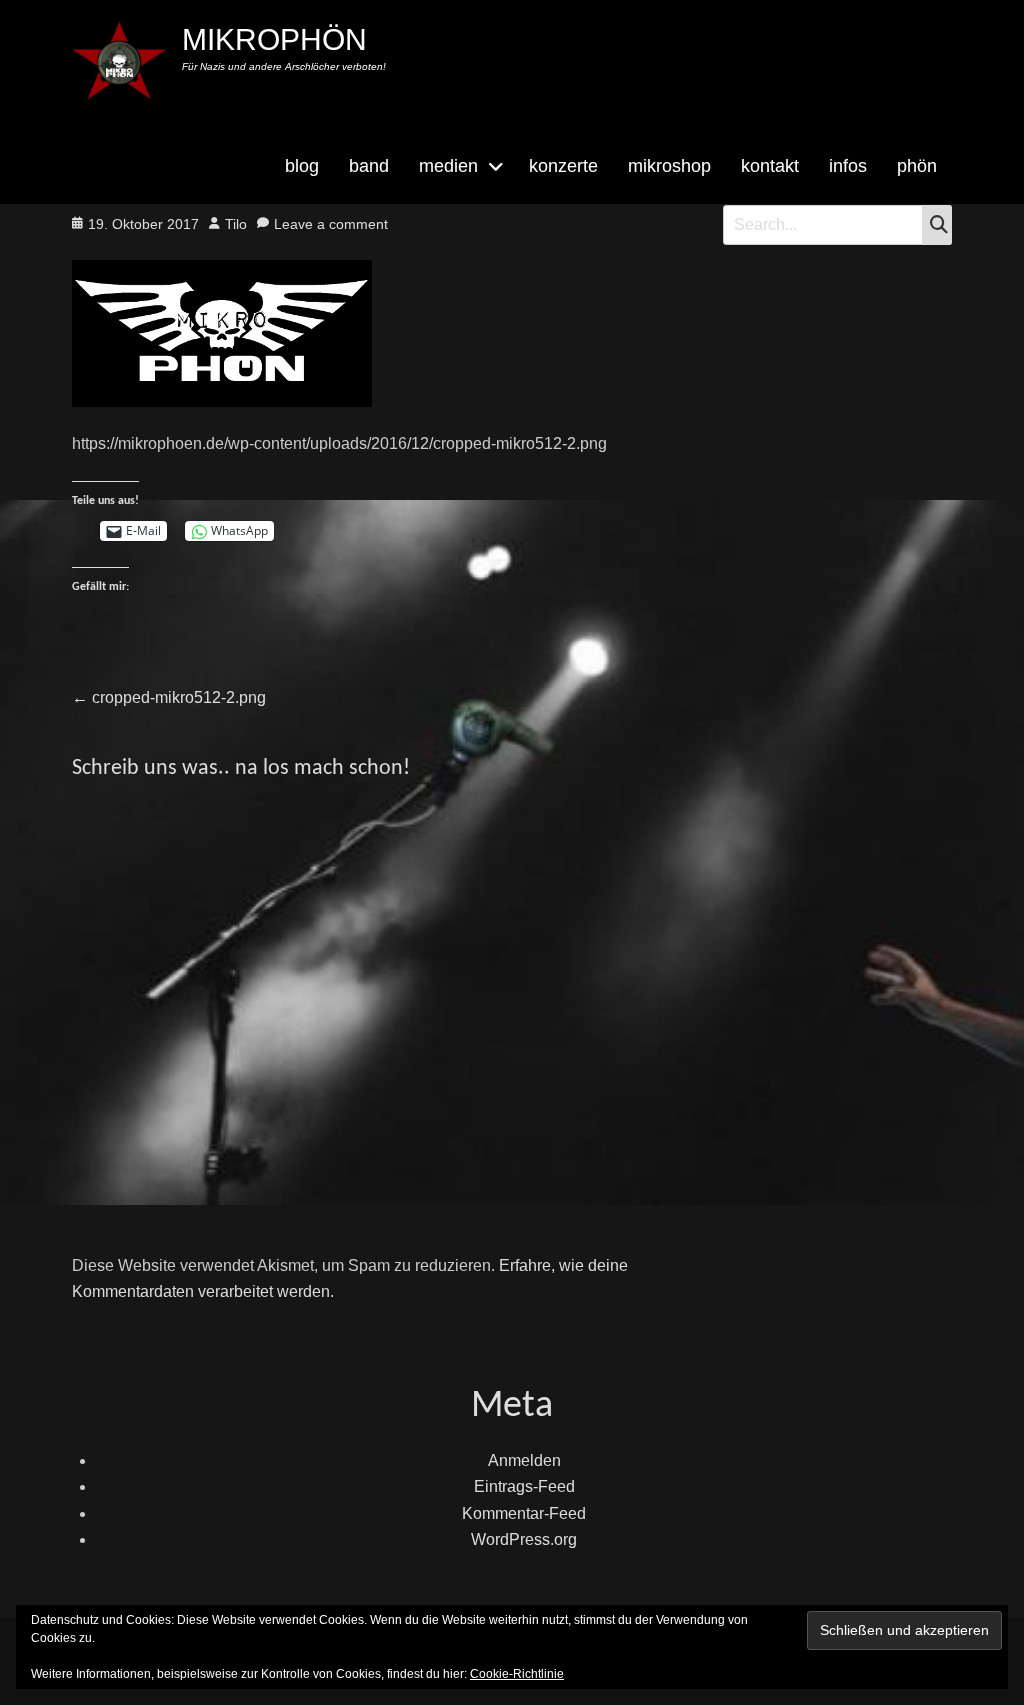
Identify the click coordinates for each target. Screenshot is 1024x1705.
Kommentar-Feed (524, 1513)
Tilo (236, 224)
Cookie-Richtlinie (517, 1674)
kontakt (770, 166)
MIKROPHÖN (274, 39)
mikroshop (669, 166)
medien (448, 166)
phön (917, 166)
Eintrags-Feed (524, 1486)
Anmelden (524, 1460)
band (369, 166)
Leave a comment (331, 224)
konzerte (563, 166)
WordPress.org (524, 1539)
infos (848, 166)
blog (302, 166)
